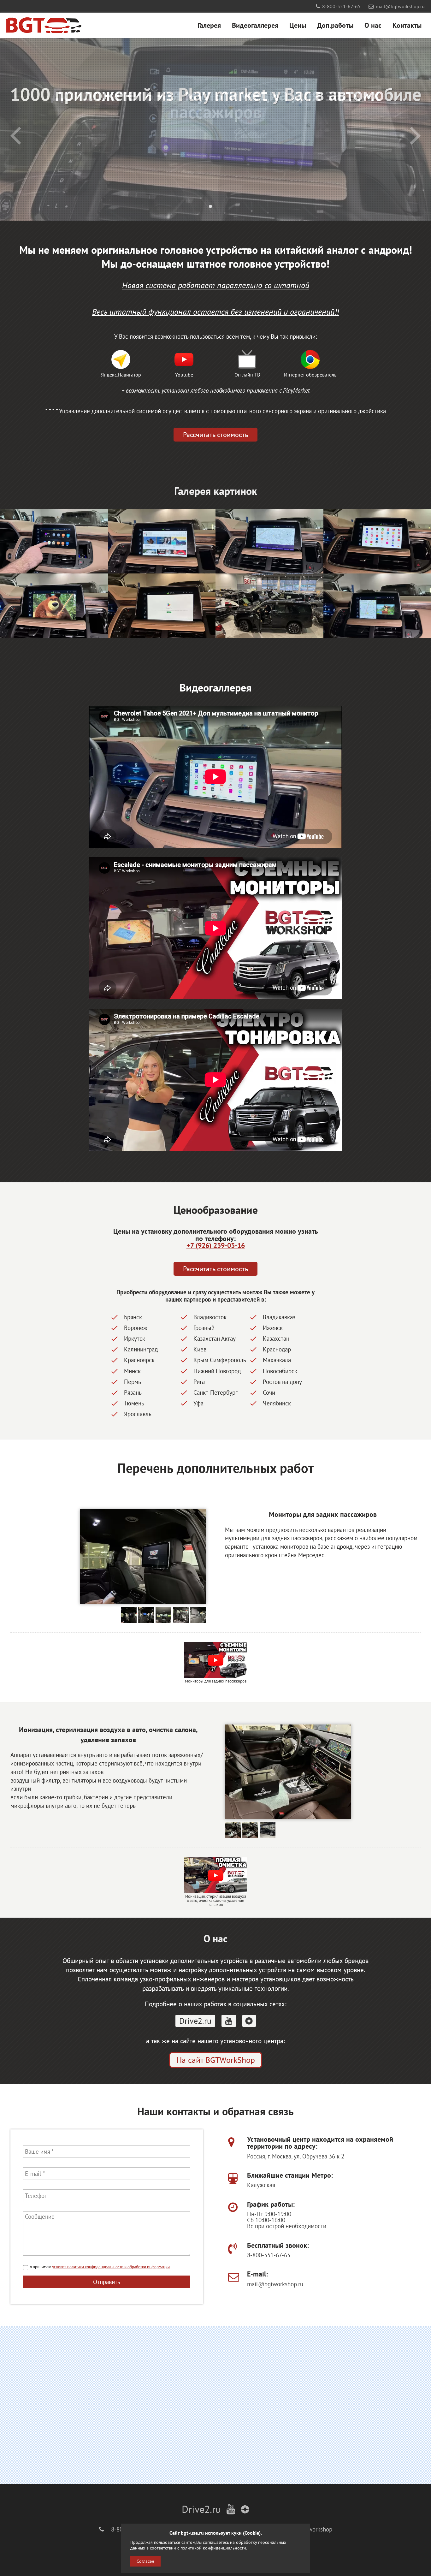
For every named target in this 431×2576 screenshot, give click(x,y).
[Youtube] (229, 2021)
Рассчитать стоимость (215, 434)
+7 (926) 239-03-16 (216, 1245)
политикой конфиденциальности (213, 2548)
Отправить (107, 2282)
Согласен (145, 2561)
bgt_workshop (315, 2529)
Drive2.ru (195, 2021)
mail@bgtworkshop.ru (400, 6)
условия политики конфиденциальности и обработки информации (111, 2267)
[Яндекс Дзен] (249, 2021)
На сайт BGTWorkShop (216, 2060)
